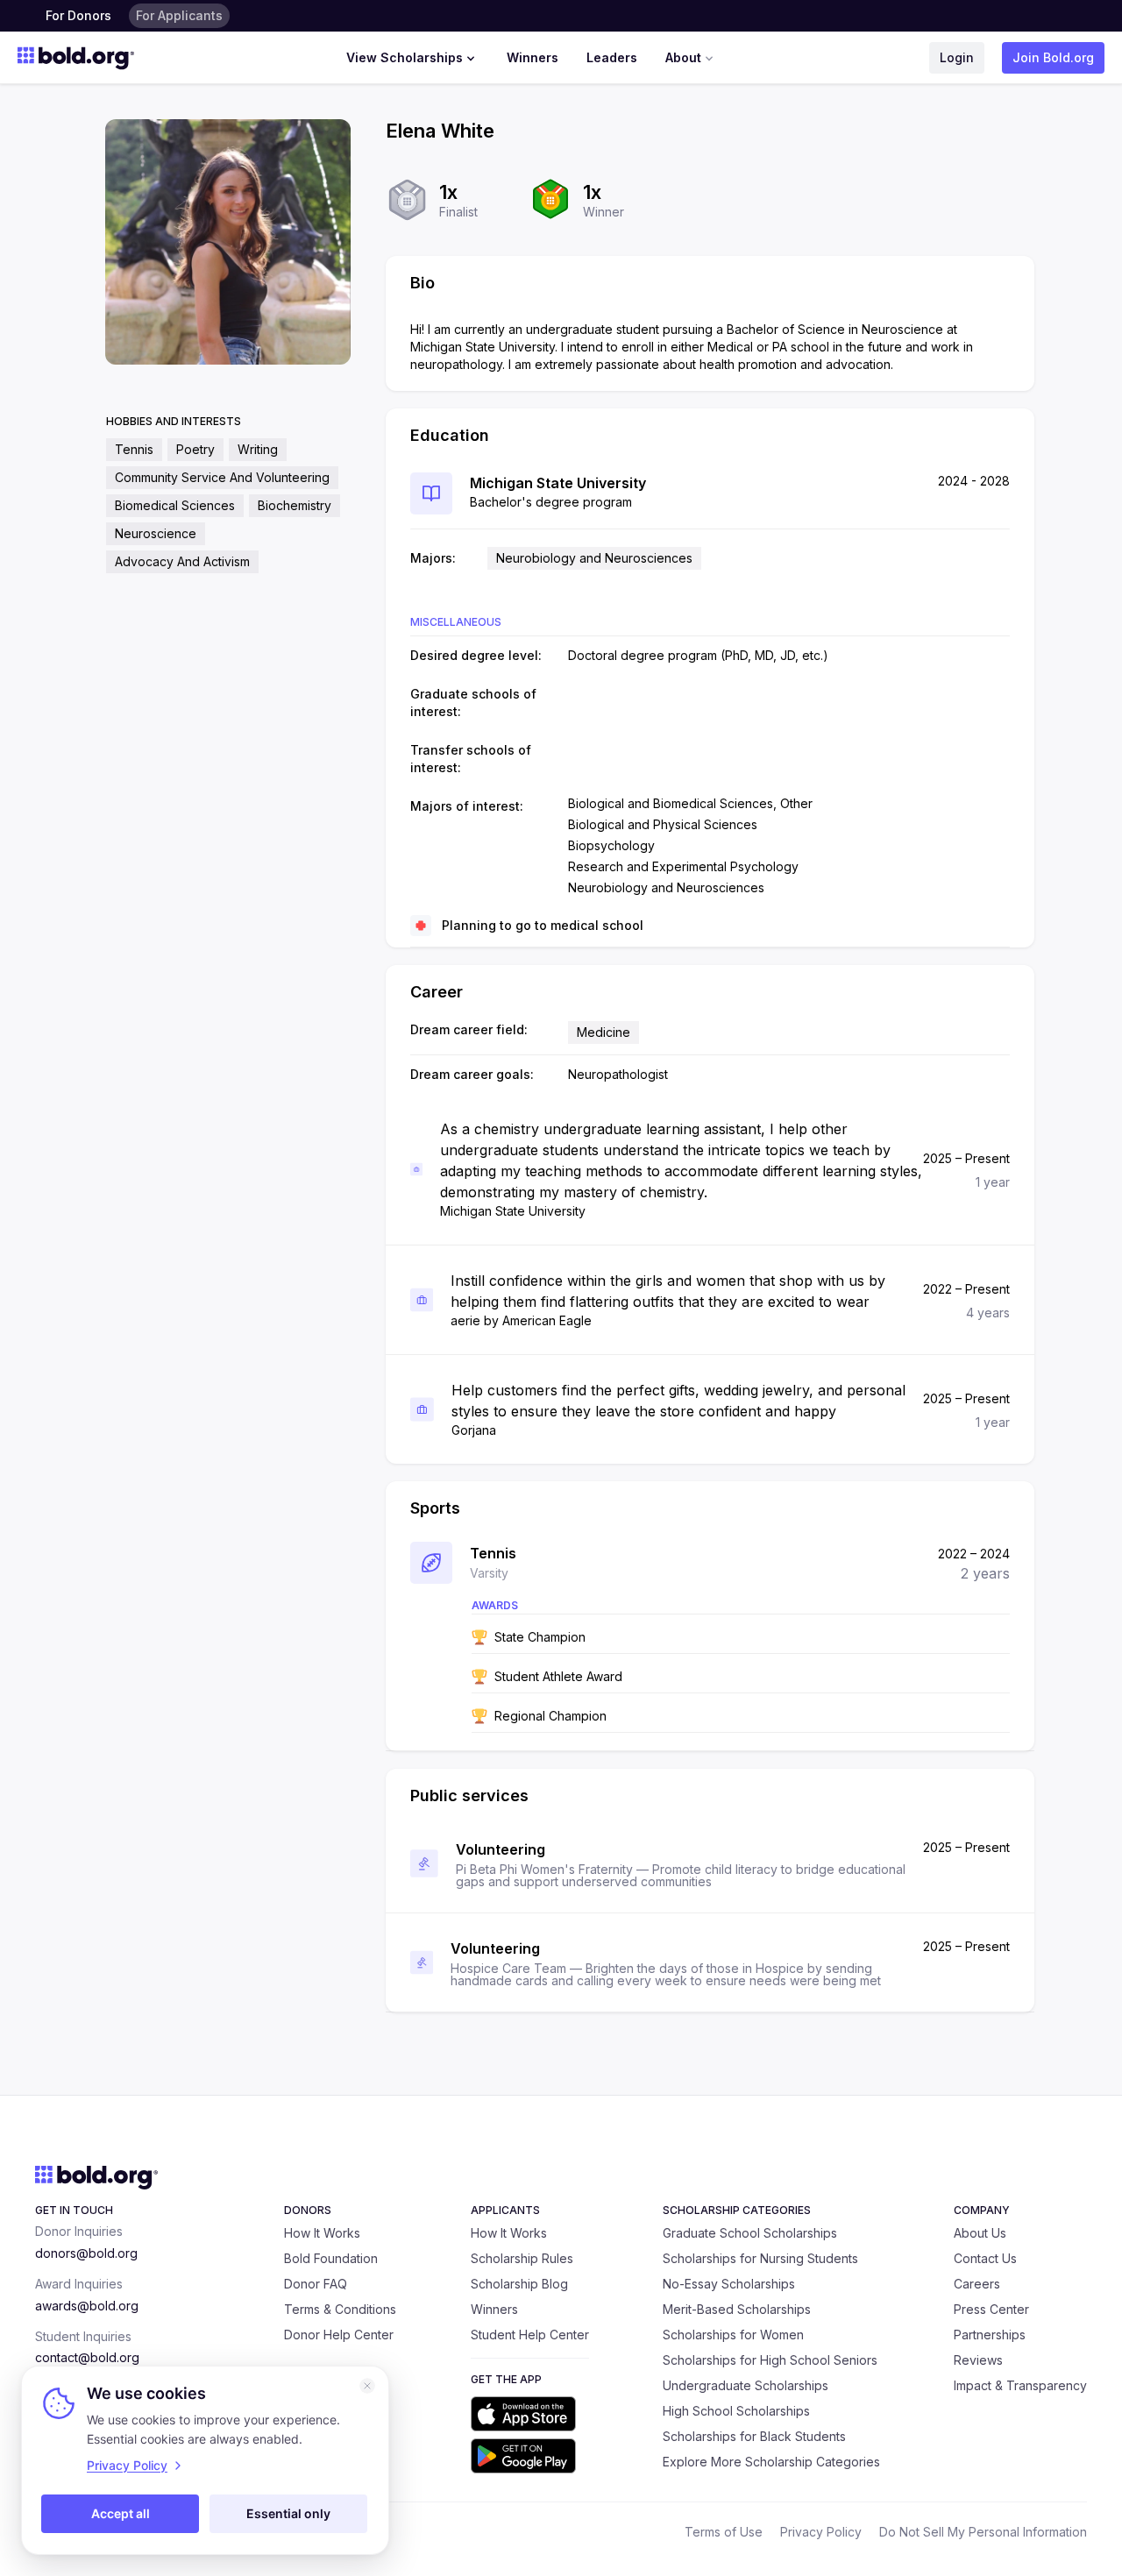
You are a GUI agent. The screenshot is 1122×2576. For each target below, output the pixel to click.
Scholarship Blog (519, 2284)
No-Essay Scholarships (729, 2284)
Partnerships (990, 2335)
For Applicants (179, 15)
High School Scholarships (736, 2411)
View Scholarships (405, 57)
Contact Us (985, 2258)
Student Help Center (530, 2335)
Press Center (991, 2309)
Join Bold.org (1053, 57)
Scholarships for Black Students (754, 2436)
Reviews (978, 2360)
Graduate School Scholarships (750, 2233)
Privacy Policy (821, 2532)
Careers (977, 2284)
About (683, 57)
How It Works (322, 2233)
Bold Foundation (331, 2258)
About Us (980, 2233)
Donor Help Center (339, 2335)
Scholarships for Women (733, 2335)
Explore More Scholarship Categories (771, 2462)
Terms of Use (724, 2532)
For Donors (78, 15)
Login (957, 57)
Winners (533, 57)
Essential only (288, 2513)
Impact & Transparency (1020, 2385)
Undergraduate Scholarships (746, 2385)
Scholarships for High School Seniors (770, 2360)
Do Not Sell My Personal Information (983, 2532)
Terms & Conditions (340, 2309)
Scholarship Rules (522, 2258)
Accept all (121, 2513)
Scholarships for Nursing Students (760, 2258)
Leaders (612, 57)
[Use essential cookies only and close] (367, 2386)
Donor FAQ (316, 2284)
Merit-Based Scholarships (737, 2309)
